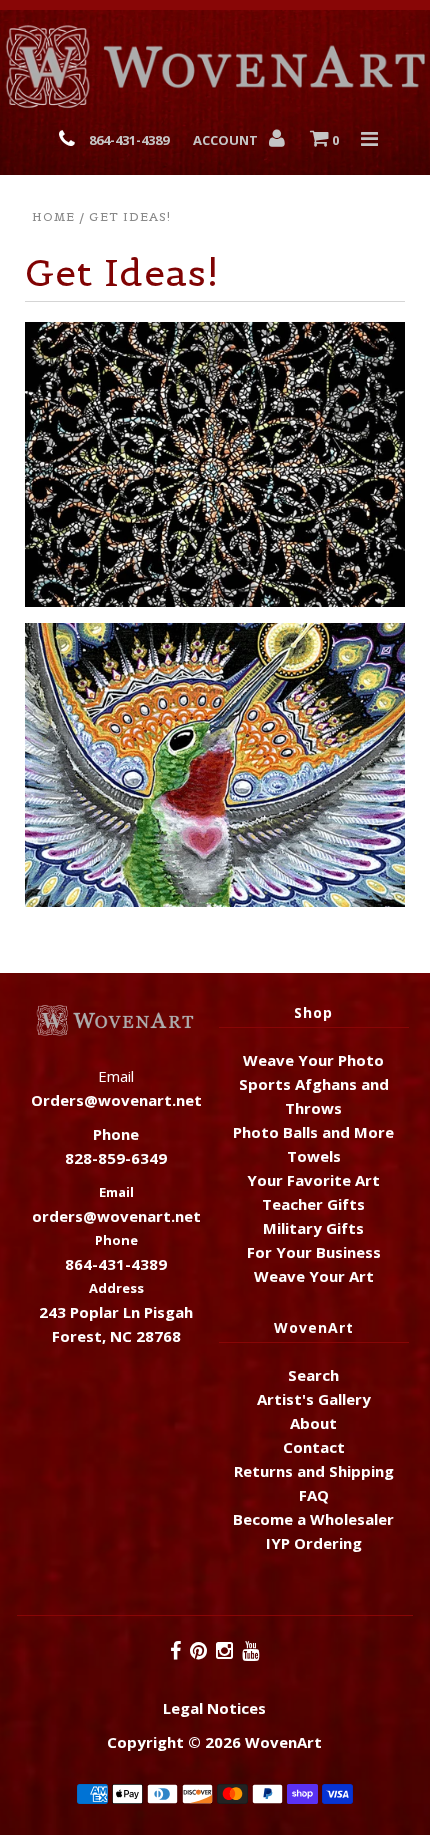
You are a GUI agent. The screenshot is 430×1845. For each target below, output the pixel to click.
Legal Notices (214, 1708)
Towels (314, 1156)
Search (313, 1375)
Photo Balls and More (313, 1132)
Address (116, 1288)
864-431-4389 (129, 140)
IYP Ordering (314, 1543)
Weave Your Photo (313, 1060)
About (313, 1423)
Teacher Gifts (313, 1204)
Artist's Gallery (314, 1399)
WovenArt (283, 1742)
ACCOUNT (227, 140)
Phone (116, 1240)
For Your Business (314, 1252)
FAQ (314, 1495)
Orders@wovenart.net (116, 1100)
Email (116, 1192)
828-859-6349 (116, 1158)
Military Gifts (313, 1228)
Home (53, 216)
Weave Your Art (314, 1276)
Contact (314, 1447)
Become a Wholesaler (313, 1519)
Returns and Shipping (314, 1471)
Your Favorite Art (313, 1180)
